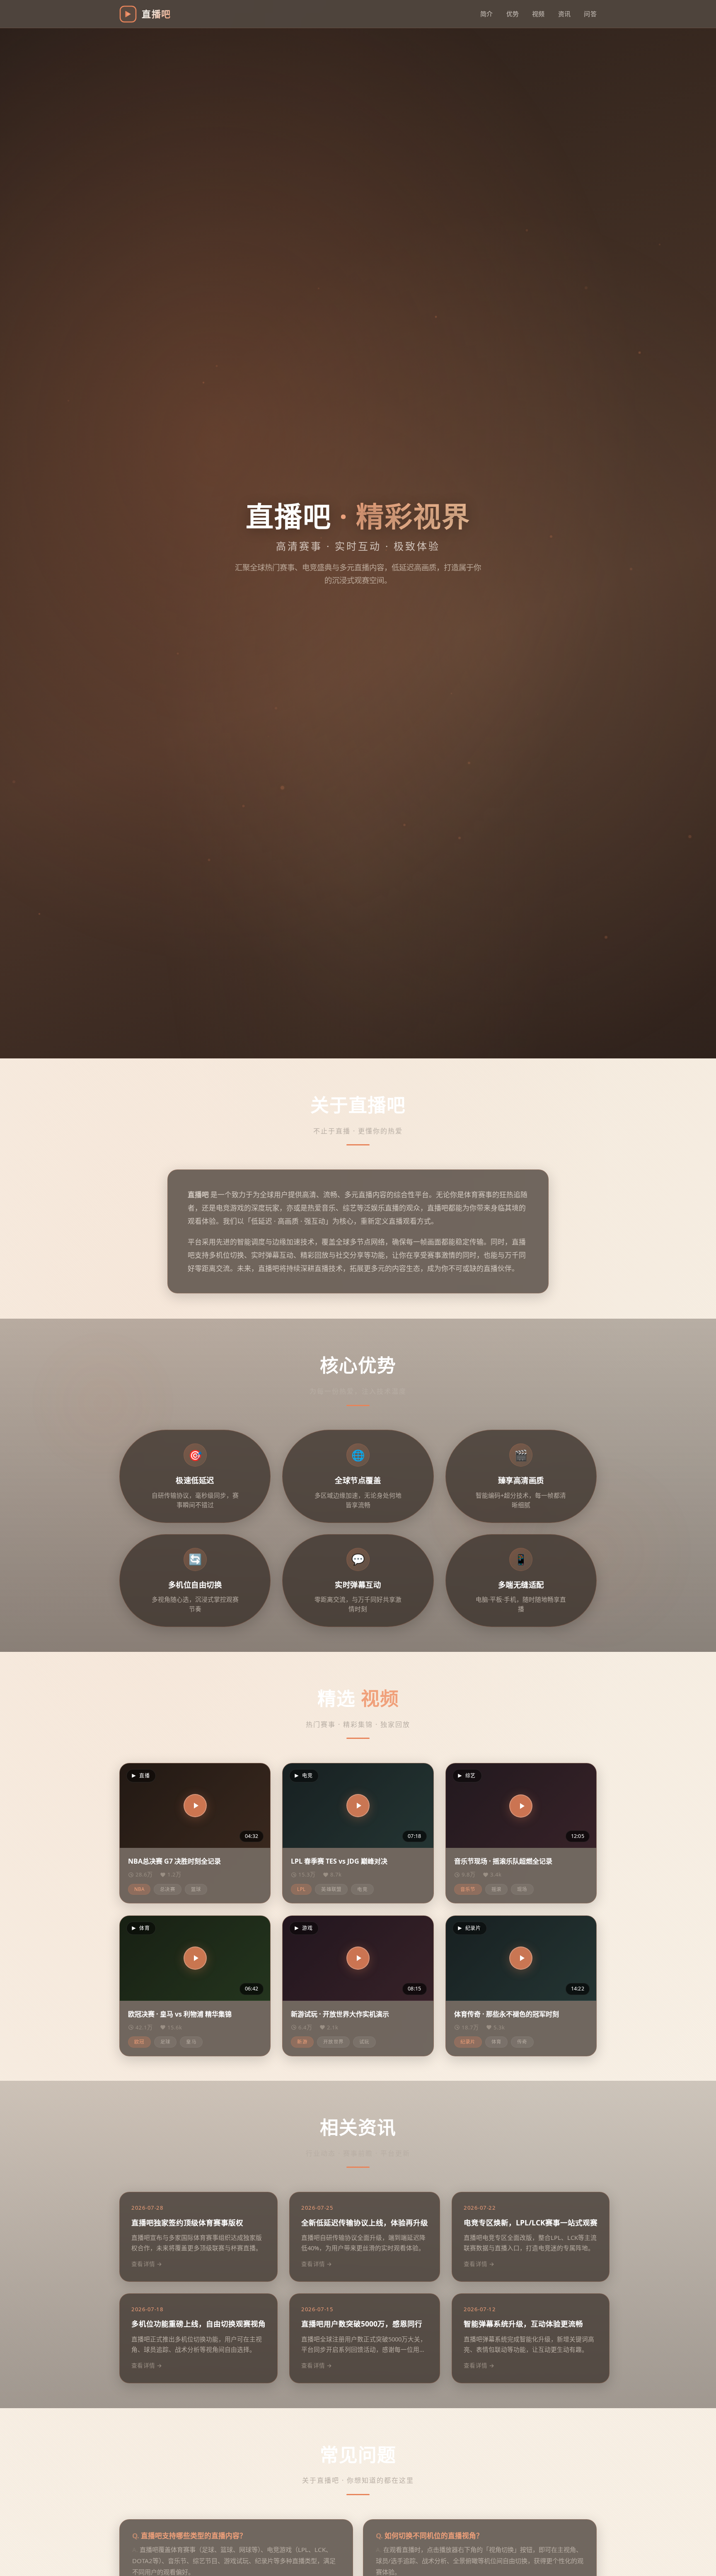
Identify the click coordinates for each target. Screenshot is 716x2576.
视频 (538, 14)
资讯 (565, 14)
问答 (590, 14)
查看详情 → (147, 2264)
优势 (513, 14)
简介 (487, 14)
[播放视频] (195, 1806)
